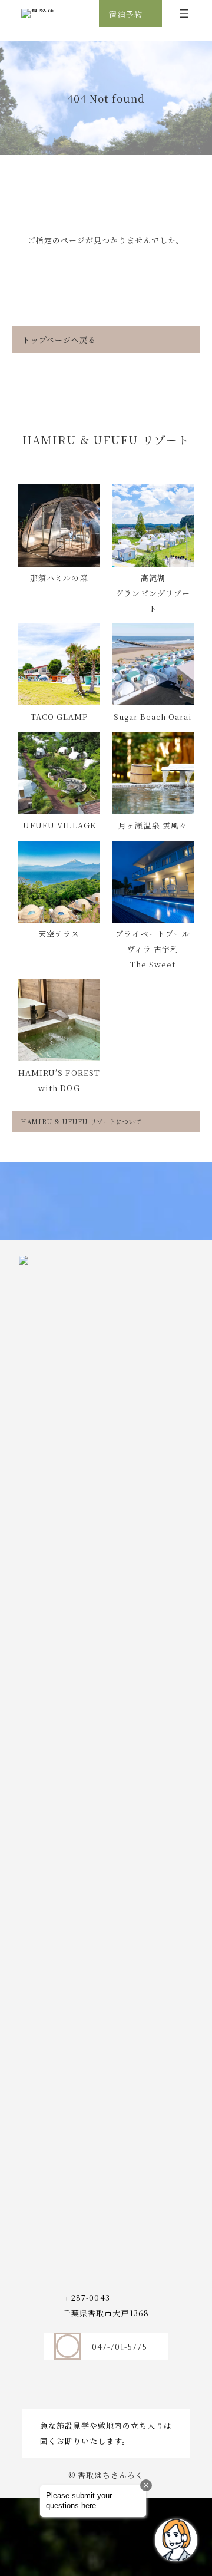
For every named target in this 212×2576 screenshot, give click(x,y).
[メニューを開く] (184, 14)
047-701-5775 (120, 2347)
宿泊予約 (125, 14)
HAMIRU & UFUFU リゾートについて (82, 1122)
